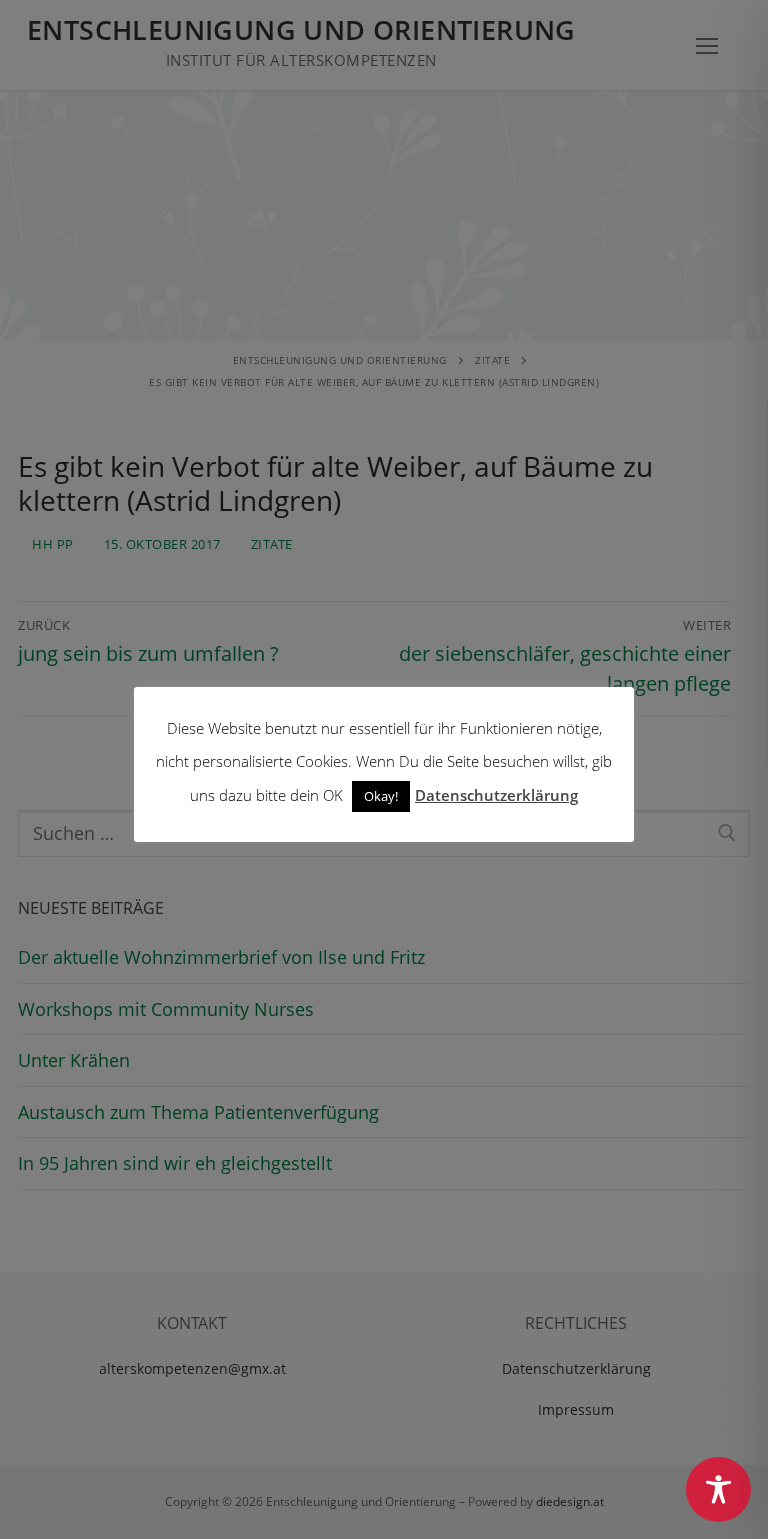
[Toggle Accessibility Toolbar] (718, 1489)
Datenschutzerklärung (496, 795)
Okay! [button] (381, 796)
